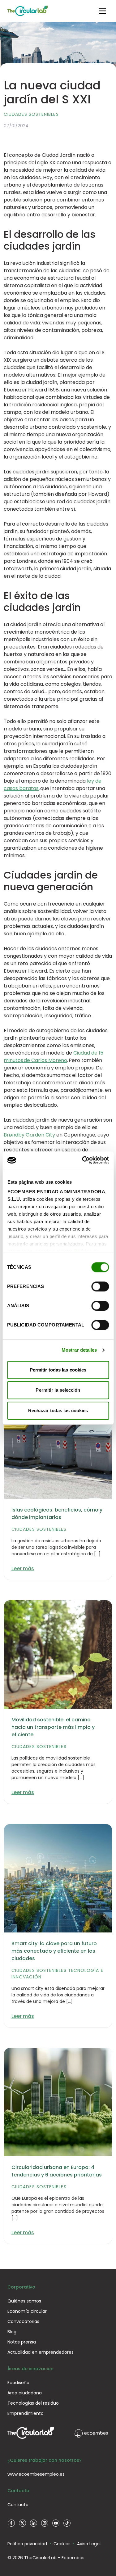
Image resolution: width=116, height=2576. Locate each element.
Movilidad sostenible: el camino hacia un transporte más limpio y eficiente (53, 1727)
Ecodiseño (18, 2383)
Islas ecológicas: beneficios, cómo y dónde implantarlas (57, 1514)
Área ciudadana (25, 2393)
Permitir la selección (58, 1390)
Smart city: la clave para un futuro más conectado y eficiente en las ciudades (54, 1951)
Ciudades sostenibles (31, 114)
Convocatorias (23, 2321)
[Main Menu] (102, 11)
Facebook (11, 2523)
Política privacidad (27, 2544)
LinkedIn (33, 2523)
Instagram (45, 2523)
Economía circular (27, 2311)
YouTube (56, 2523)
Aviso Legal (89, 2544)
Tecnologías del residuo (33, 2403)
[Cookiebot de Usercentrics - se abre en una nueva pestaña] (83, 1160)
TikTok (67, 2523)
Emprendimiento (26, 2413)
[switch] (100, 1286)
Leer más (23, 1568)
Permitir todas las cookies (58, 1370)
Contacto (18, 2505)
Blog (12, 2332)
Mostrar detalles (79, 1350)
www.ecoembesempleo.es (36, 2474)
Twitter (22, 2523)
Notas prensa (22, 2342)
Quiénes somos (24, 2301)
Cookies (62, 2544)
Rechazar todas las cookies (58, 1410)
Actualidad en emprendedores (41, 2352)
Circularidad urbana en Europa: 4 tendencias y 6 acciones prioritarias (57, 2171)
